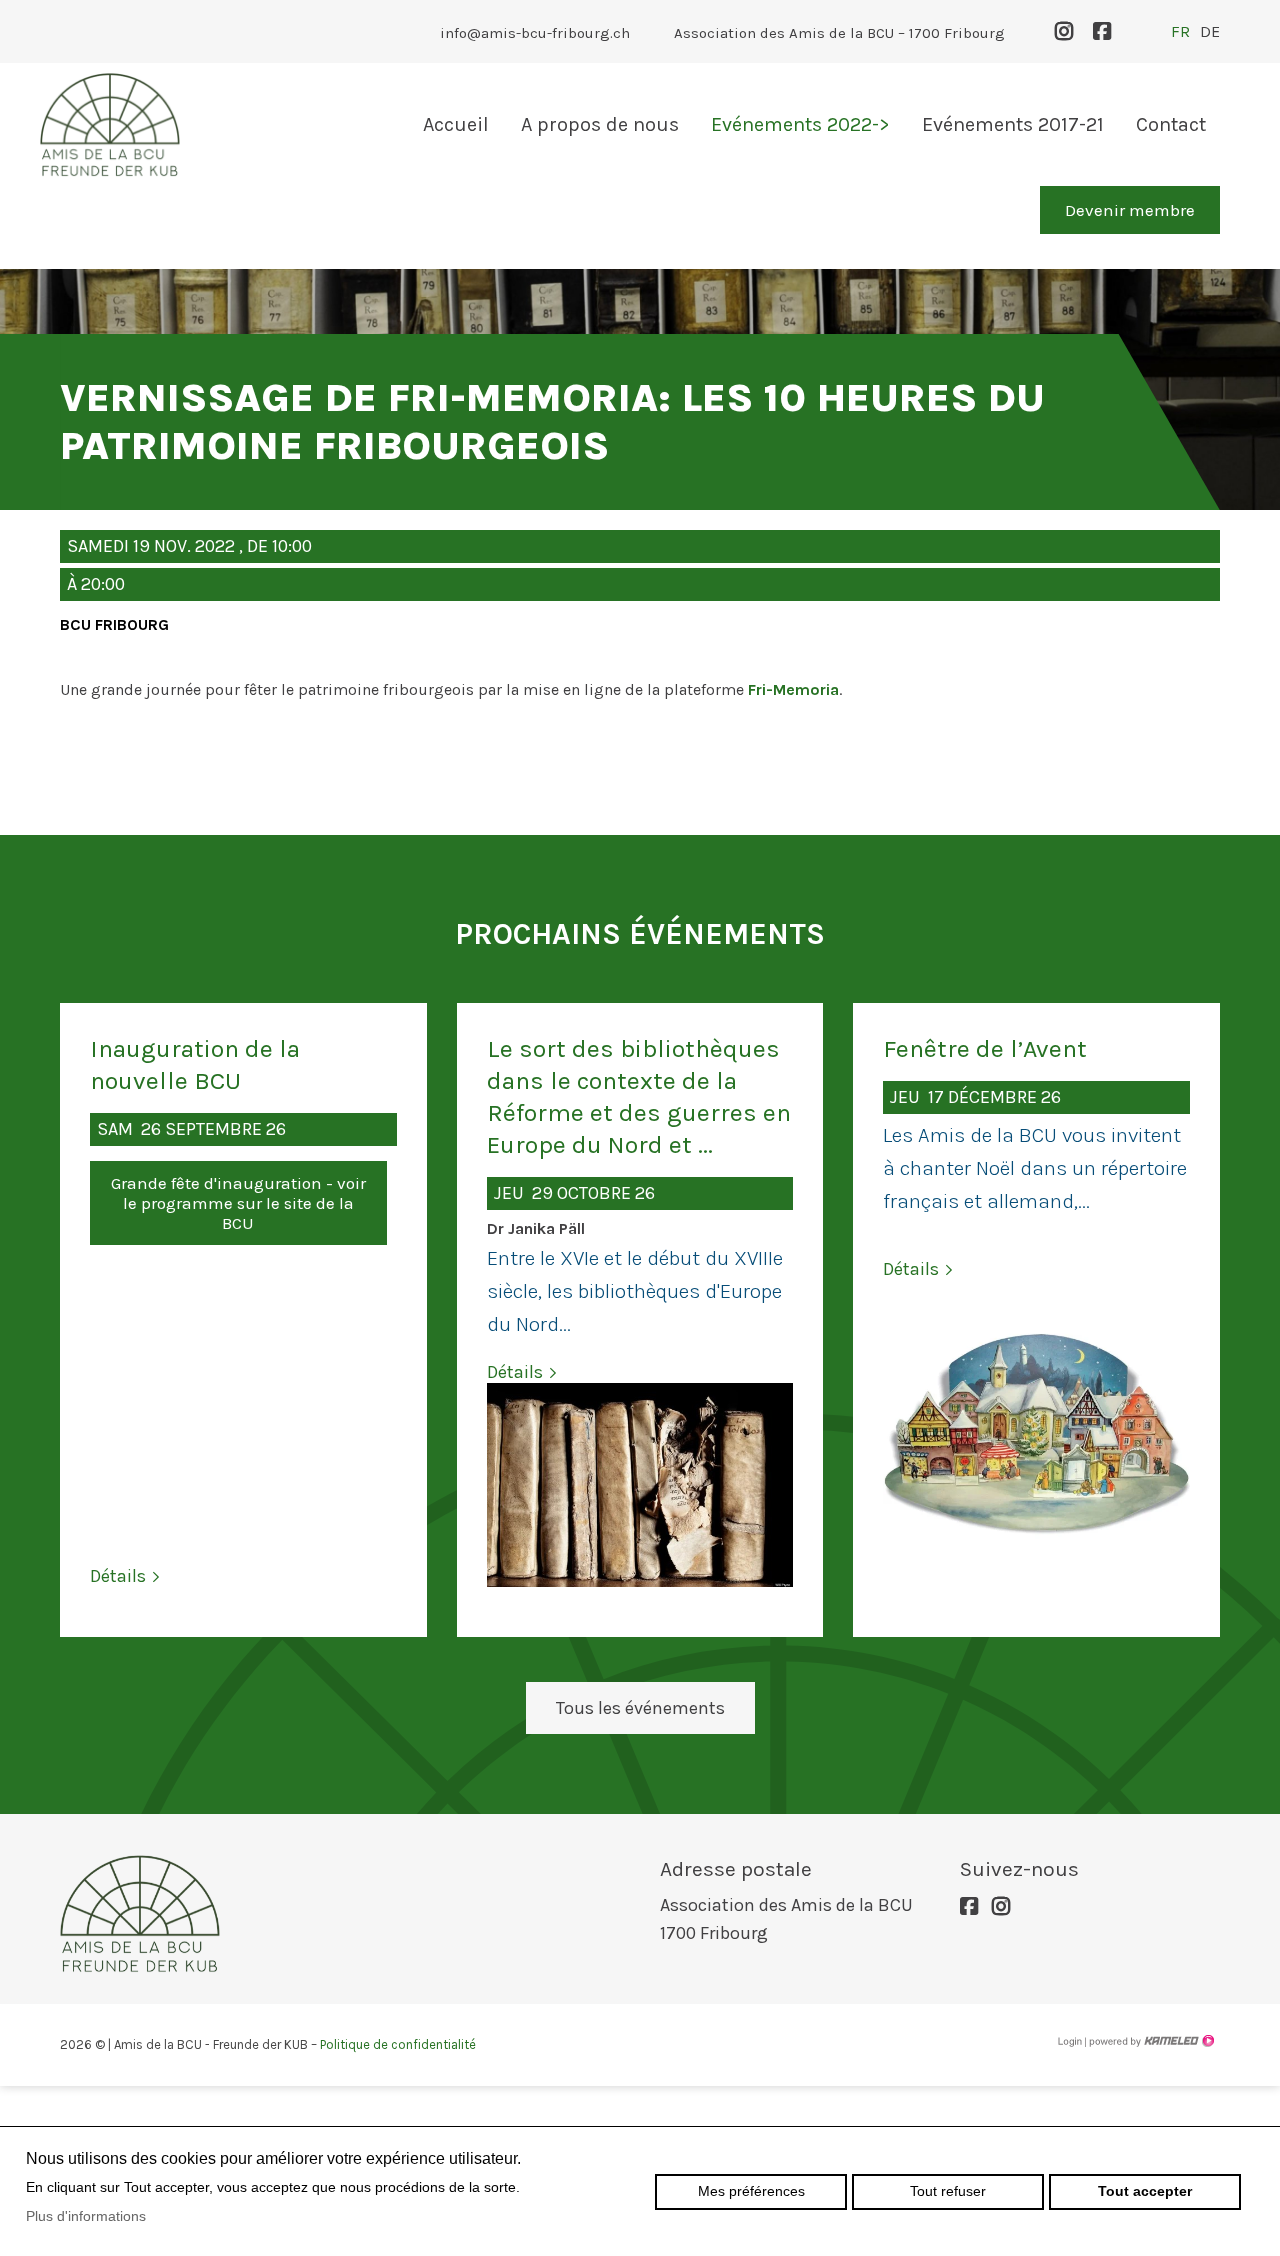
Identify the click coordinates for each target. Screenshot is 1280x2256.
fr (1180, 31)
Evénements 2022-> (800, 124)
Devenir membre (1130, 210)
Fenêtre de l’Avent (985, 1048)
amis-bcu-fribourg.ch (110, 124)
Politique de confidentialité (398, 2044)
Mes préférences (751, 2191)
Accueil (456, 124)
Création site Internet (1150, 2041)
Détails (118, 1576)
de (1210, 31)
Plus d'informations (86, 2216)
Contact (1171, 124)
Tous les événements (640, 1708)
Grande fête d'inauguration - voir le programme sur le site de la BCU (238, 1203)
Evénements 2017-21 (1013, 124)
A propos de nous (600, 124)
